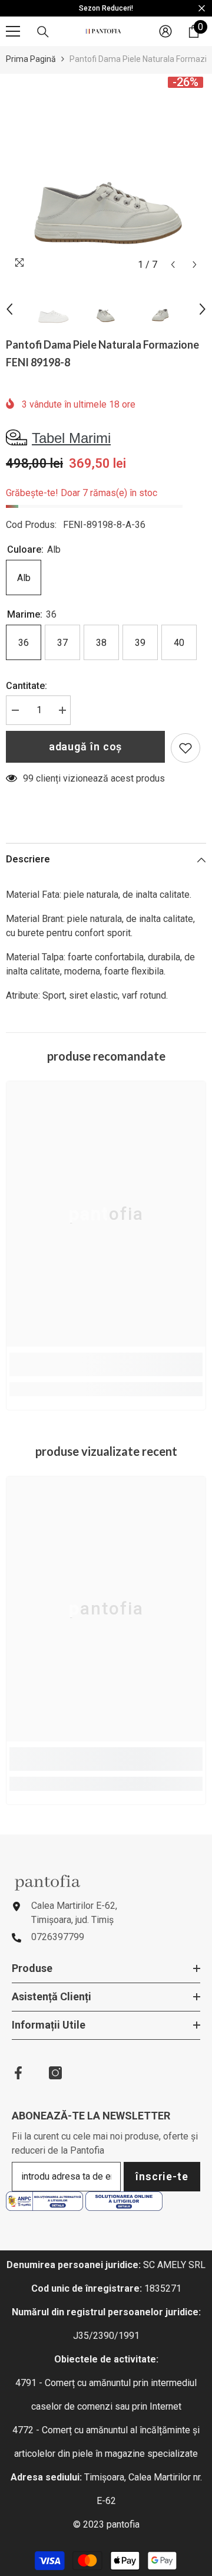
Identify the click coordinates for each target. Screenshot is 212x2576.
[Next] (195, 265)
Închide (202, 9)
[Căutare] (43, 32)
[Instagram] (55, 2073)
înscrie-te (162, 2176)
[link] (106, 1364)
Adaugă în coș (86, 746)
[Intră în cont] (165, 31)
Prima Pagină (31, 59)
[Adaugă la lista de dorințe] (185, 748)
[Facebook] (18, 2073)
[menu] (13, 31)
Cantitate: (26, 686)
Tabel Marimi (71, 438)
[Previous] (173, 265)
